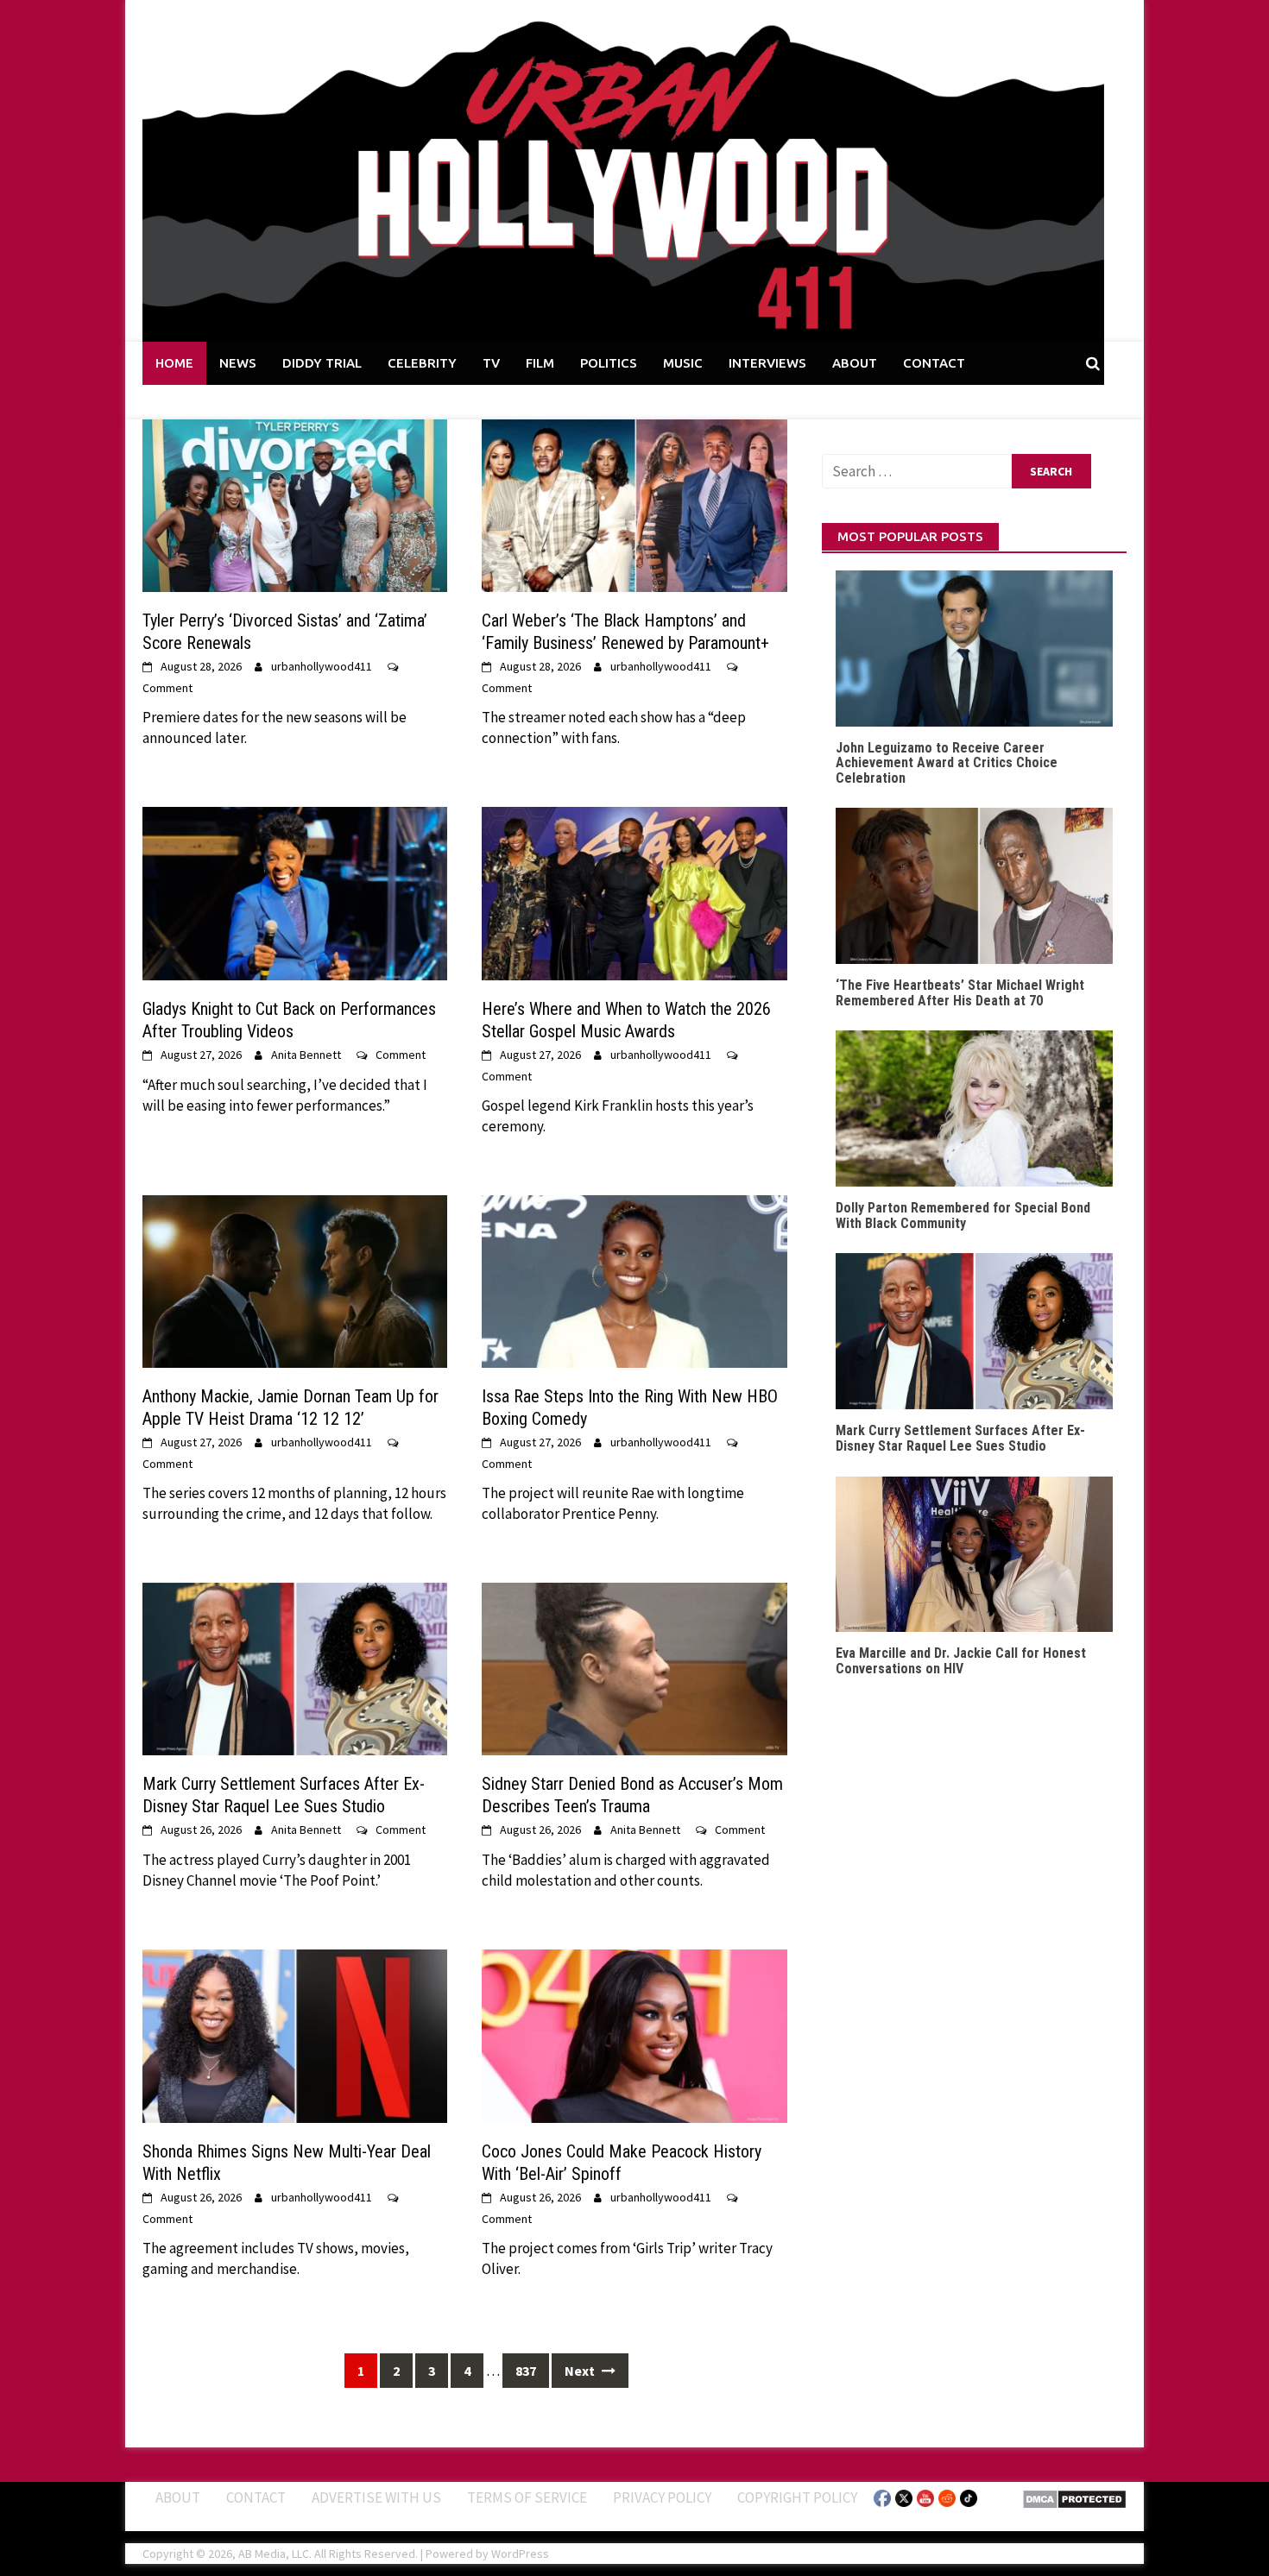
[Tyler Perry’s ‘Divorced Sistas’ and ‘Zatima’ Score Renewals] (295, 504)
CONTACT (934, 363)
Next (581, 2371)
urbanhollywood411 (322, 666)
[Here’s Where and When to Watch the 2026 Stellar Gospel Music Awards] (634, 892)
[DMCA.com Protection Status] (1074, 2497)
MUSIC (683, 363)
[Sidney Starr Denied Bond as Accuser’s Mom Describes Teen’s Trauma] (634, 1667)
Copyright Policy (797, 2497)
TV (491, 363)
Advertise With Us (376, 2497)
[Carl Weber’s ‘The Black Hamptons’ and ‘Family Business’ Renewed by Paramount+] (634, 504)
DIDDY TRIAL (322, 363)
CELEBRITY (422, 363)
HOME (174, 363)
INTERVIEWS (767, 363)
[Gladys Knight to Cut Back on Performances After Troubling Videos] (295, 892)
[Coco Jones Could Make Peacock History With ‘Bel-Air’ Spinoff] (634, 2035)
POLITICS (609, 363)
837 (526, 2371)
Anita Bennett (306, 1055)
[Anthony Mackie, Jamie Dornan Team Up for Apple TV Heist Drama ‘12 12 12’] (295, 1280)
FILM (540, 363)
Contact (256, 2497)
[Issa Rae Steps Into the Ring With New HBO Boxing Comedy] (634, 1280)
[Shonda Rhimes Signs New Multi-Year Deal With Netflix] (295, 2035)
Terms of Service (527, 2497)
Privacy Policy (662, 2497)
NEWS (238, 363)
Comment (167, 688)
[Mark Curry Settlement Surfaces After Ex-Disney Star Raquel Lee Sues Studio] (295, 1667)
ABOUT (855, 363)
